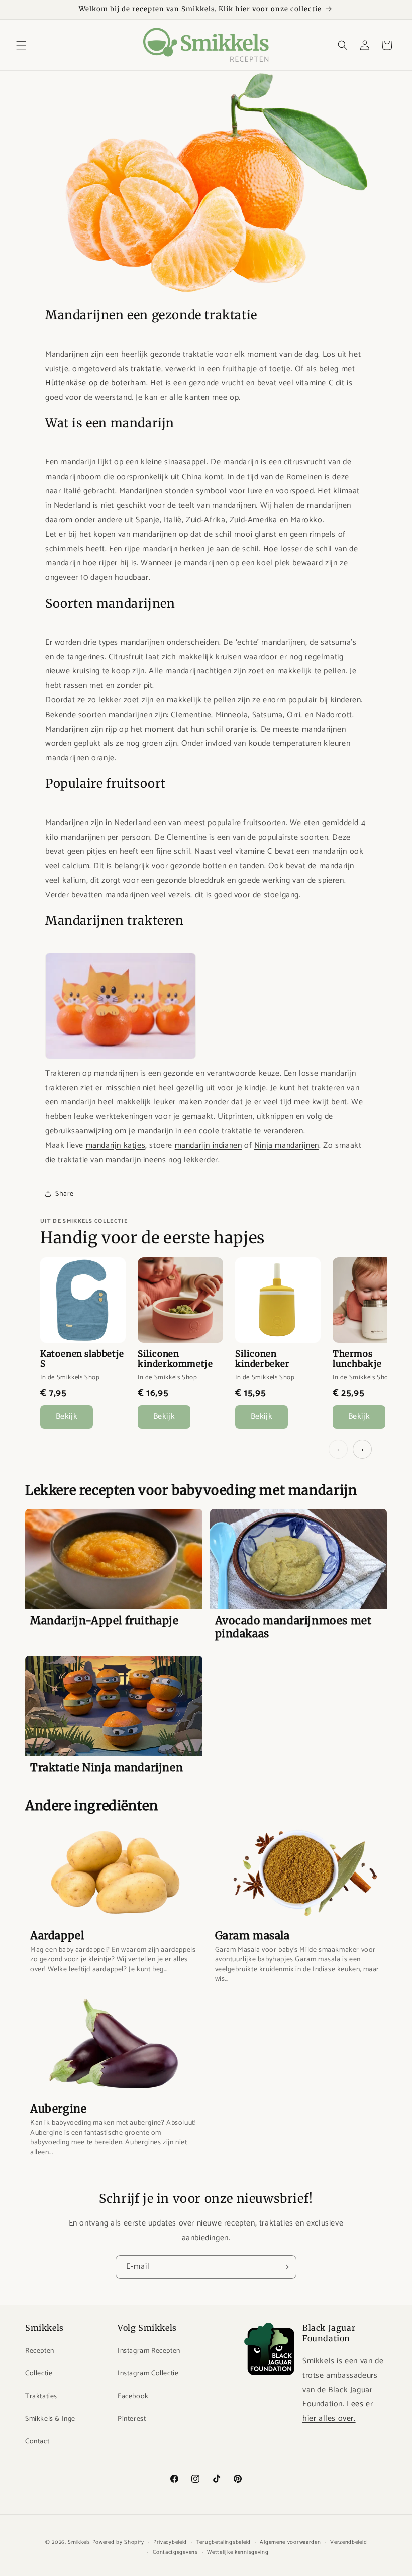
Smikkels (79, 2542)
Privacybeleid (170, 2542)
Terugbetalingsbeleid (224, 2542)
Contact (37, 2442)
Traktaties (41, 2396)
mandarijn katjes (116, 1146)
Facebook (133, 2396)
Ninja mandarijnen (287, 1146)
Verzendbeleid (348, 2542)
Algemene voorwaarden (290, 2542)
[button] (21, 45)
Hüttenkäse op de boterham (96, 383)
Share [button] (65, 1194)
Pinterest (132, 2419)
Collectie (39, 2373)
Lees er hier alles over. (338, 2411)
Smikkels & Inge (50, 2419)
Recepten (40, 2351)
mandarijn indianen (209, 1146)
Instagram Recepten (149, 2351)
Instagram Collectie (148, 2373)
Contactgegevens (175, 2552)
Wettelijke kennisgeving (238, 2552)
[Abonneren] (285, 2267)
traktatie (146, 369)
